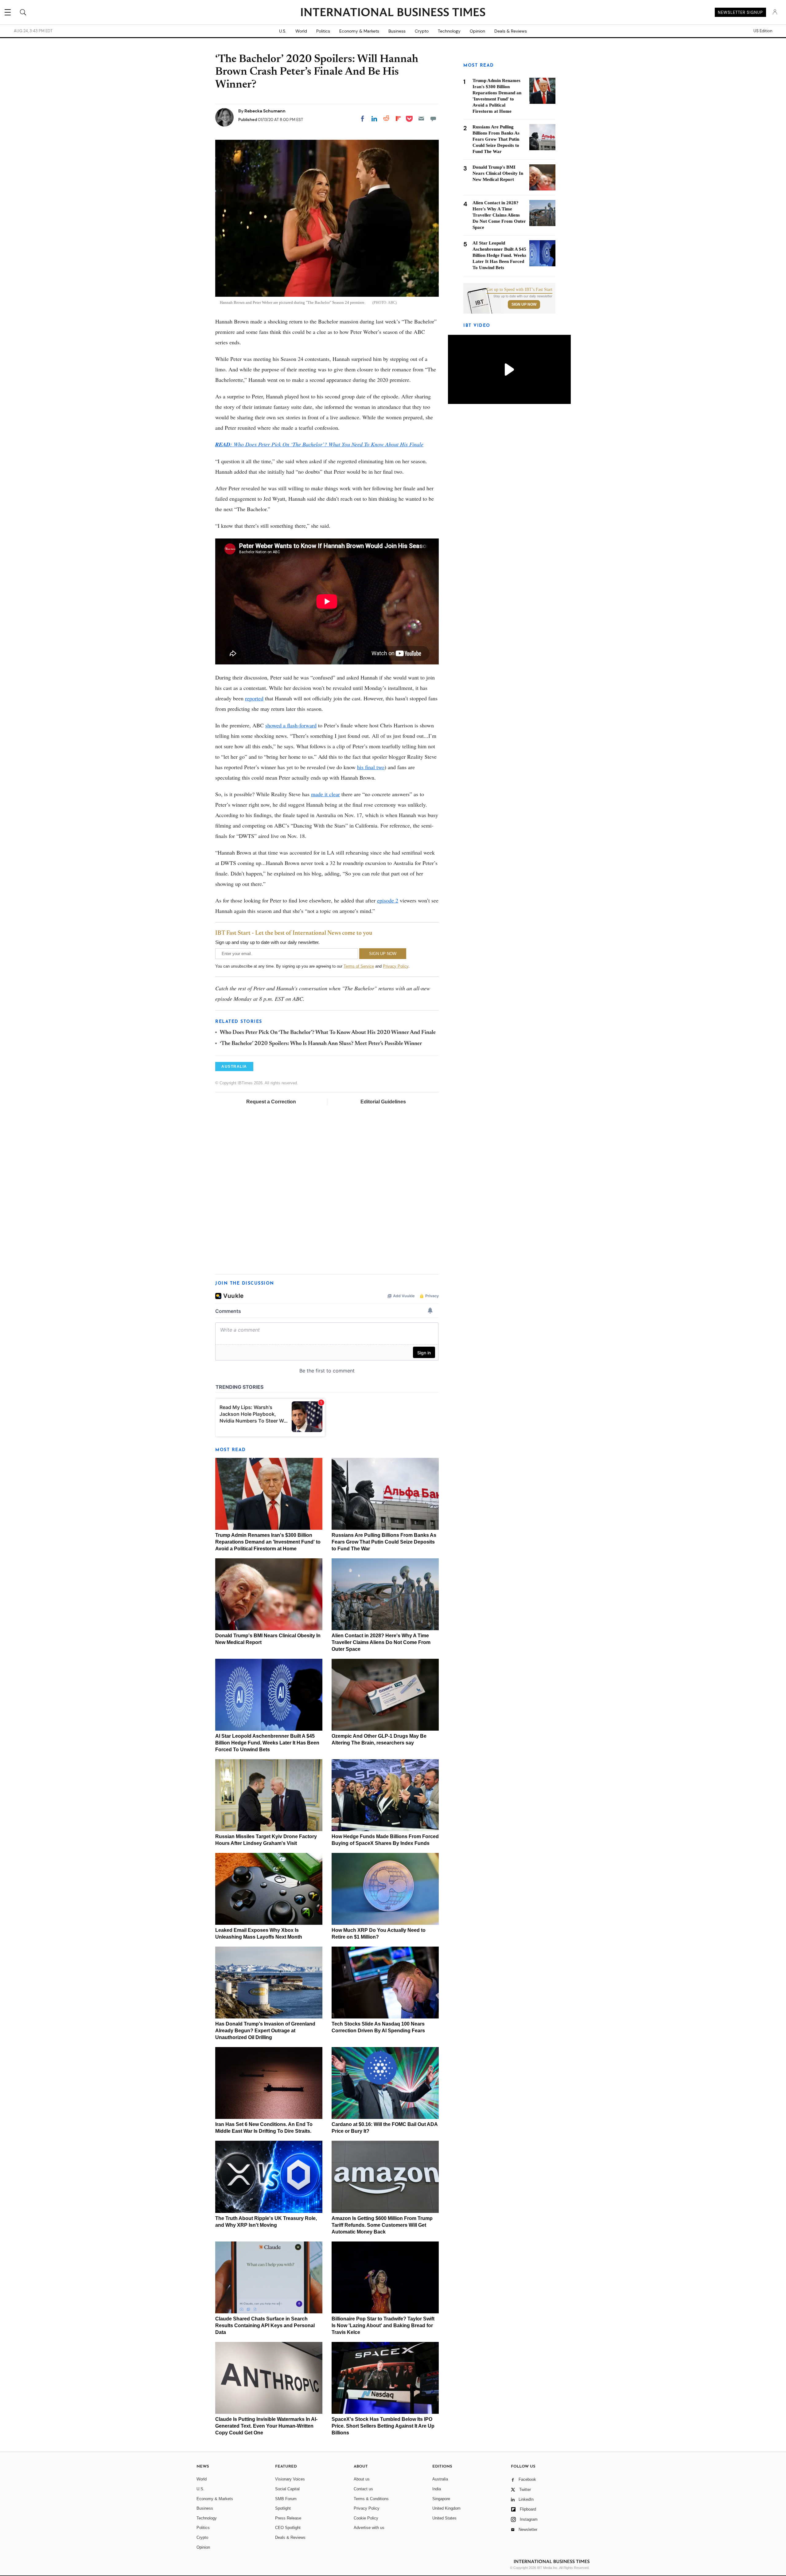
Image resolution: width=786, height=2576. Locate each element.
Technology (449, 31)
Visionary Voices (290, 2479)
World (301, 31)
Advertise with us (369, 2528)
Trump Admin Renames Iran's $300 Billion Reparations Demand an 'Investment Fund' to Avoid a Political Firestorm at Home (268, 1542)
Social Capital (287, 2489)
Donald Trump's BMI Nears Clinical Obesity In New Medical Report (498, 173)
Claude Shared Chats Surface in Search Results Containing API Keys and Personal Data (265, 2325)
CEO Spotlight (288, 2528)
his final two (371, 767)
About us (362, 2479)
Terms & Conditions (371, 2499)
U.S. (283, 31)
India (437, 2489)
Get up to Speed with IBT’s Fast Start (519, 290)
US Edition (763, 31)
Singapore (441, 2499)
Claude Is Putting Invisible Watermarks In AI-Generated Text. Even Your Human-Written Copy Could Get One (266, 2426)
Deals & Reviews (511, 31)
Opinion (477, 31)
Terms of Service (359, 966)
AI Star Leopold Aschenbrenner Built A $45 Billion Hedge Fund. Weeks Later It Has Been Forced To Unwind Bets (267, 1743)
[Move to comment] (433, 119)
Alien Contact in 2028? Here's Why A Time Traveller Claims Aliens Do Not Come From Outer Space (381, 1642)
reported (254, 698)
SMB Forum (286, 2499)
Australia (440, 2479)
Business (397, 31)
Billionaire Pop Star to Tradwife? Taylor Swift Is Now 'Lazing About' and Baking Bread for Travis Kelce (383, 2325)
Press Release (288, 2518)
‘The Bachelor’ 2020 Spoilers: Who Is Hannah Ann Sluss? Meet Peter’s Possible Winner (321, 1044)
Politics (323, 31)
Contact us (363, 2489)
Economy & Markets (359, 31)
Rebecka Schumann (265, 111)
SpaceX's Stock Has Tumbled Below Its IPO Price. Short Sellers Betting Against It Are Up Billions (383, 2426)
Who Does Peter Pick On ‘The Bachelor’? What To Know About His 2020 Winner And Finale (328, 1033)
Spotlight (283, 2508)
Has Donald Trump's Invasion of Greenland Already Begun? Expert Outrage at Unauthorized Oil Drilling (265, 2031)
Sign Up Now (524, 304)
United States (444, 2518)
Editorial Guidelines (383, 1102)
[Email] (421, 119)
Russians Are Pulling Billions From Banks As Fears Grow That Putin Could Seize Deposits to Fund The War (384, 1542)
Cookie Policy (366, 2518)
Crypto (422, 31)
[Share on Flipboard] (398, 119)
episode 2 (388, 900)
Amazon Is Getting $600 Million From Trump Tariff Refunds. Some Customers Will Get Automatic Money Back (382, 2225)
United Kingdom (446, 2508)
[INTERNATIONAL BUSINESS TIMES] (393, 13)
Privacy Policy (396, 966)
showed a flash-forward (291, 725)
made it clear (325, 794)
